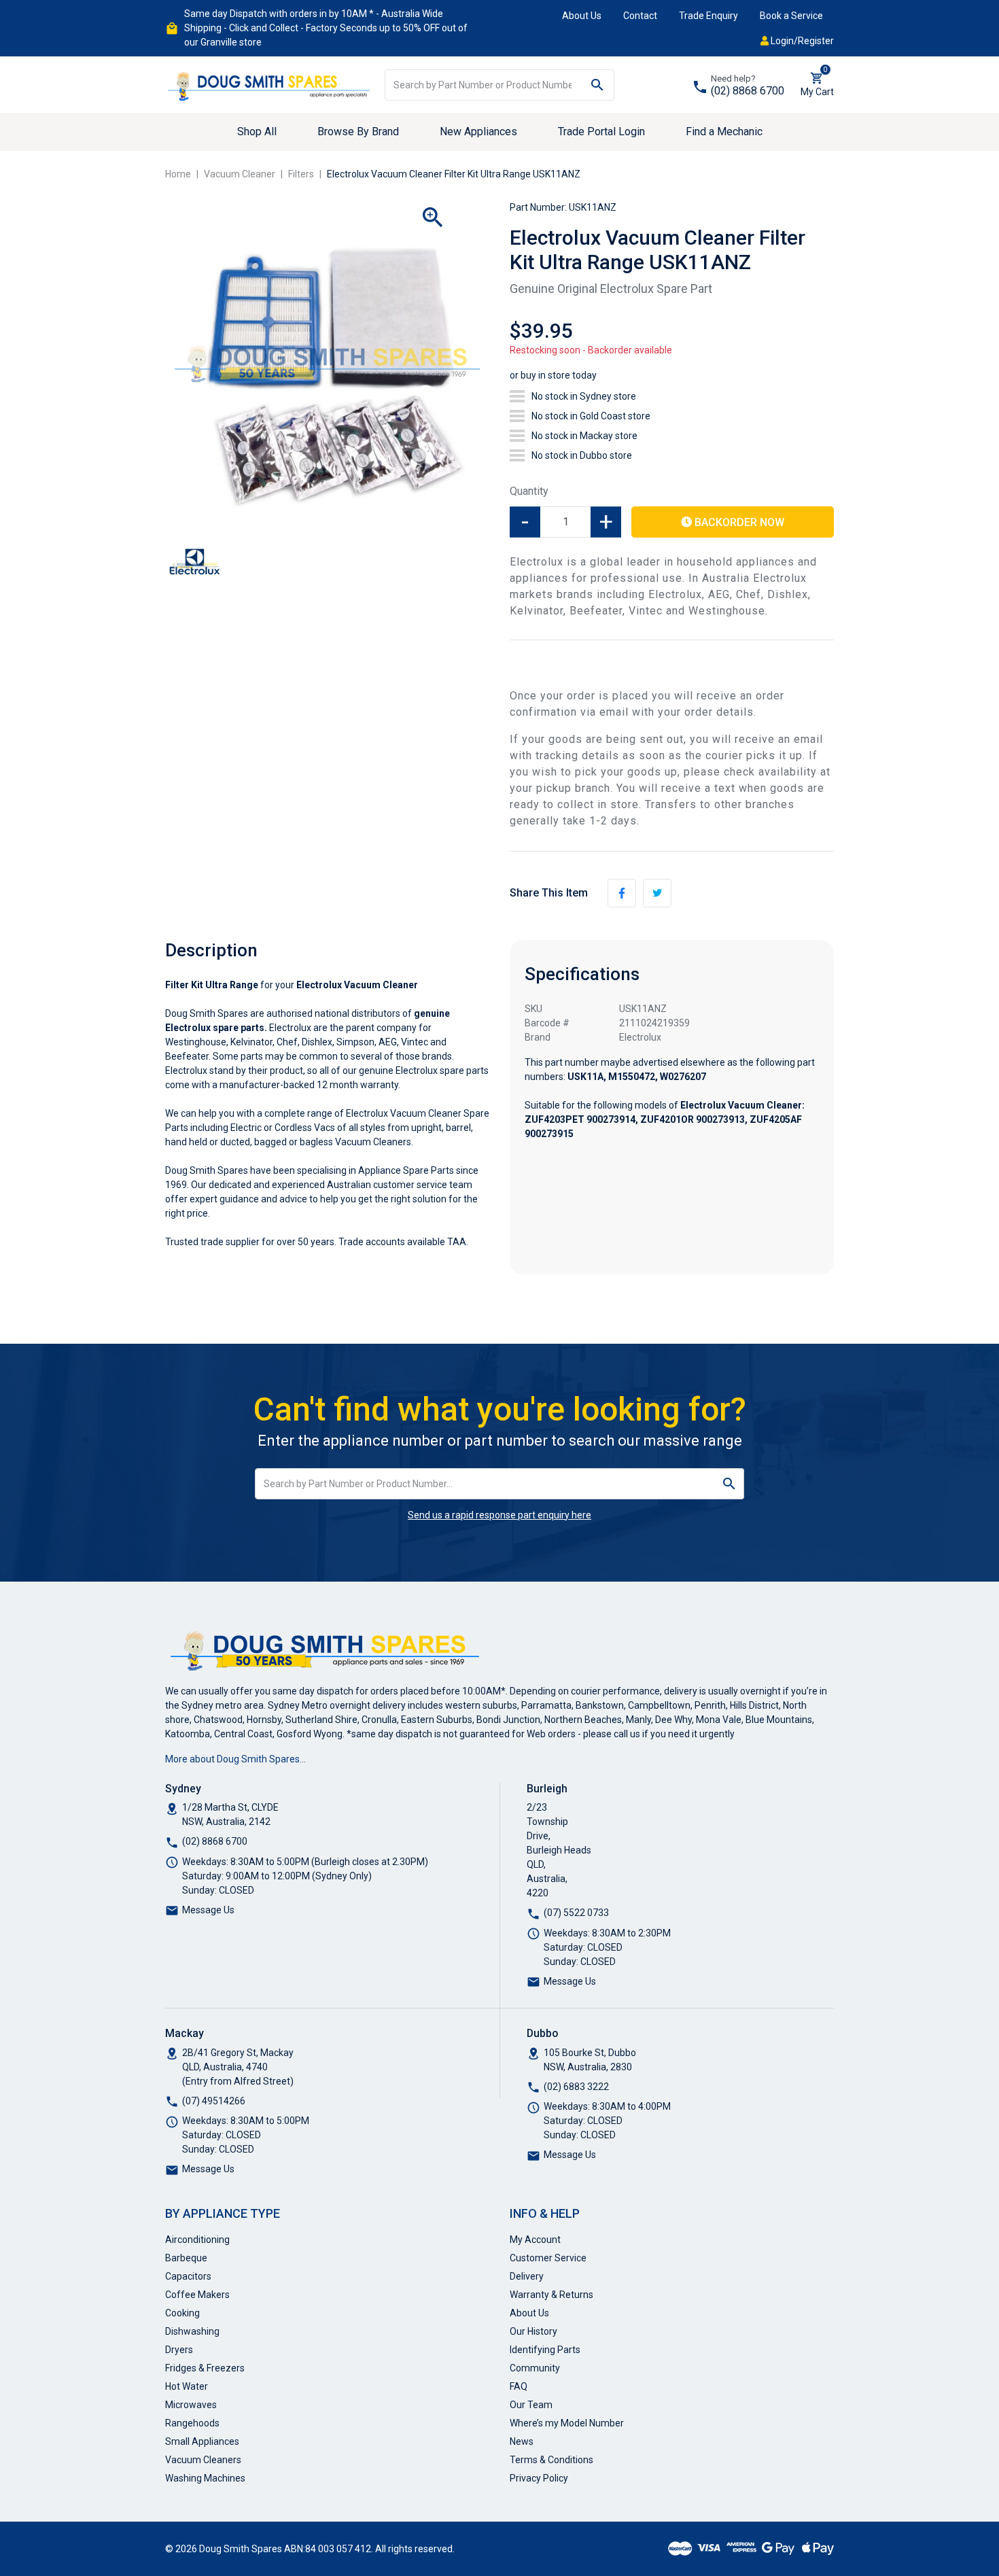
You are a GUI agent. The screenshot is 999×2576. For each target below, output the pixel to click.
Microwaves (191, 2405)
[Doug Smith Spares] (270, 84)
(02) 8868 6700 (748, 91)
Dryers (179, 2350)
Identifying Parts (545, 2350)
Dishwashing (192, 2331)
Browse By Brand (358, 132)
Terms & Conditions (551, 2460)
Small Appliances (202, 2441)
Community (535, 2368)
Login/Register (801, 41)
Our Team (531, 2405)
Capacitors (188, 2276)
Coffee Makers (197, 2295)
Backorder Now (738, 522)
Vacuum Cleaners (203, 2460)
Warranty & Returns (551, 2295)
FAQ (519, 2386)
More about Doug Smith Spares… (235, 1759)
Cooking (182, 2313)
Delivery (527, 2276)
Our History (533, 2331)
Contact (640, 16)
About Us (582, 16)
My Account (535, 2240)
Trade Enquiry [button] (708, 16)
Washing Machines (205, 2478)
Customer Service (548, 2258)
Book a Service (791, 16)
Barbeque (186, 2258)
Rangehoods (192, 2423)
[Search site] (598, 85)
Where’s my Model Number (567, 2423)
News (522, 2441)
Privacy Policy (539, 2478)
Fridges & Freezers (205, 2368)
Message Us (208, 1910)
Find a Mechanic (724, 132)
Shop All (257, 132)
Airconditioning (197, 2240)
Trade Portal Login (601, 132)
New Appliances (478, 132)
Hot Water (187, 2386)
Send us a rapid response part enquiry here (500, 1515)
